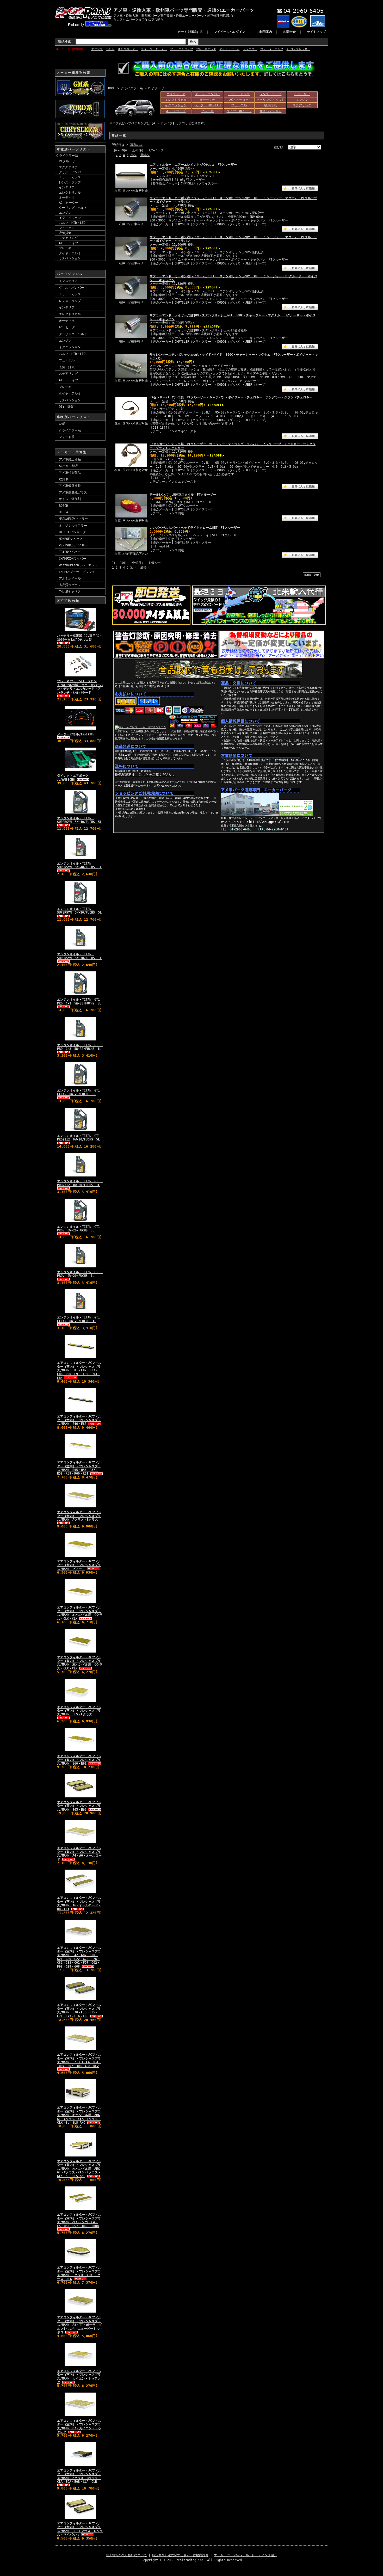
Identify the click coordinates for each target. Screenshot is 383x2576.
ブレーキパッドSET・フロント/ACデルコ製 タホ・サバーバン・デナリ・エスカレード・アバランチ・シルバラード (80, 687)
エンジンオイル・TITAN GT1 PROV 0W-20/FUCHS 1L (80, 1274)
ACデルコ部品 (69, 466)
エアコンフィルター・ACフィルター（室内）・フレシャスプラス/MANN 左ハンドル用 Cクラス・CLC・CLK (80, 1663)
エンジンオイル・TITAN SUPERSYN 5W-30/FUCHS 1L (79, 956)
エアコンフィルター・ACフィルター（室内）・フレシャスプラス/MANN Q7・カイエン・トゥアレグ (79, 2426)
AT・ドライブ (69, 243)
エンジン (65, 213)
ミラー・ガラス (70, 177)
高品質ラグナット (71, 585)
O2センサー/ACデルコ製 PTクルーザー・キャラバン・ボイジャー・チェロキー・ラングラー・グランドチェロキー (231, 397)
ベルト (110, 49)
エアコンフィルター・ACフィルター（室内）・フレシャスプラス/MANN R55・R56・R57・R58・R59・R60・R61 (79, 1468)
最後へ (145, 155)
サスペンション (70, 258)
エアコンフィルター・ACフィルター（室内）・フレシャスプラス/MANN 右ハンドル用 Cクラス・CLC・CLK (80, 1613)
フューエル (67, 228)
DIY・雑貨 (66, 407)
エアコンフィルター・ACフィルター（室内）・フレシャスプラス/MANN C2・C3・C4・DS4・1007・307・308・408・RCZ (79, 2060)
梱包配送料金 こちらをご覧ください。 (145, 775)
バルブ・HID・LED (72, 223)
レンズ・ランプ (70, 182)
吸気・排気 (67, 367)
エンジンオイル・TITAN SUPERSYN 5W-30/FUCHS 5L (79, 911)
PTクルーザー (69, 161)
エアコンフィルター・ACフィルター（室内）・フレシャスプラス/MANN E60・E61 (79, 1760)
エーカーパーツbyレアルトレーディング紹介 (245, 2555)
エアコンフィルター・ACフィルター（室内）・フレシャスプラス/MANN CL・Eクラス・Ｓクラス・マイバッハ (80, 2529)
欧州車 (64, 479)
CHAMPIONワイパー (72, 559)
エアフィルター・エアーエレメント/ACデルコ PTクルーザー (193, 165)
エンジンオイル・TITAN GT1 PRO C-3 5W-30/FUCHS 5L (80, 1001)
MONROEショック (71, 539)
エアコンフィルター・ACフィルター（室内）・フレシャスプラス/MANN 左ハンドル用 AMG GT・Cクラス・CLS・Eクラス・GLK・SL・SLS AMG (79, 2169)
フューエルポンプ (182, 49)
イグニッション (70, 218)
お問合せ (289, 32)
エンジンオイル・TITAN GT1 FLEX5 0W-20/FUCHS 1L (80, 1319)
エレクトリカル (70, 193)
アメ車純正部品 (70, 459)
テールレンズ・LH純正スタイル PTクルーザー (183, 495)
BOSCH (63, 506)
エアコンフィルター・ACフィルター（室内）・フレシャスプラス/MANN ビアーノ (79, 1565)
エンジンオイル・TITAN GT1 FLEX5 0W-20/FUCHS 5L (80, 1092)
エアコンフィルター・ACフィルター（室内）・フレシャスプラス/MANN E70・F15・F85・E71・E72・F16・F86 (79, 2010)
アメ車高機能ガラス (73, 492)
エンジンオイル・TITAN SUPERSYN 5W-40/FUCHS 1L (79, 865)
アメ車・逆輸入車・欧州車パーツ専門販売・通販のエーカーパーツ (184, 10)
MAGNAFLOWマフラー (73, 519)
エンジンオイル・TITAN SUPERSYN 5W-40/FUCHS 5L (79, 820)
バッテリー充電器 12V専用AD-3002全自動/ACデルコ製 (79, 638)
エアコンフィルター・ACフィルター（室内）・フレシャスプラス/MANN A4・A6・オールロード (79, 1854)
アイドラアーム (229, 49)
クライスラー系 (67, 156)
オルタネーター (128, 49)
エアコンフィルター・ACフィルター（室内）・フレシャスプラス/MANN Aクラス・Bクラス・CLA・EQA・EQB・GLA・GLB (79, 2476)
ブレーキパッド (206, 49)
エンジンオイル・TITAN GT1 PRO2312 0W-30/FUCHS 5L (80, 1138)
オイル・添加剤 (70, 499)
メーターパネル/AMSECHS (75, 734)
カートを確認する (190, 32)
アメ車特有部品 (70, 473)
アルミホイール (70, 578)
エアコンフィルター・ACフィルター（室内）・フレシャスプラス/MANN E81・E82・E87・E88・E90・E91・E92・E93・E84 (79, 1370)
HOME (112, 88)
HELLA (63, 512)
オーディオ (67, 198)
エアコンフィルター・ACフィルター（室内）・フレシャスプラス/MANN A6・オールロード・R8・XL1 (79, 1903)
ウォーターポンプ (272, 49)
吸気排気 (65, 233)
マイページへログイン (230, 32)
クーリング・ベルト (73, 208)
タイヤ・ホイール (239, 111)
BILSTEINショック (72, 532)
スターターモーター (154, 49)
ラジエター (250, 49)
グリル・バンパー (71, 172)
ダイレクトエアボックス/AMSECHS (73, 778)
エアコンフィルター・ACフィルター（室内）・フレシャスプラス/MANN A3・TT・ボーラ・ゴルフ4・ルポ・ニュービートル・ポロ (80, 2325)
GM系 (62, 424)
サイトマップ (316, 32)
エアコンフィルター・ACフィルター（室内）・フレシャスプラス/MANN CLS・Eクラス (79, 1711)
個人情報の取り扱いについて (126, 2555)
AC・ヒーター (69, 203)
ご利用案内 (264, 32)
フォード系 (67, 437)
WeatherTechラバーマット (78, 565)
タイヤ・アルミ (70, 253)
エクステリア (68, 167)
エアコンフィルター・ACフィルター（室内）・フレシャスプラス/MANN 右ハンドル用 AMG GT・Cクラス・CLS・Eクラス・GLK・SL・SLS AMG (79, 2115)
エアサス (97, 49)
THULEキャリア (70, 592)
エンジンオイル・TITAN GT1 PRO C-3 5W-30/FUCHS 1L (80, 1047)
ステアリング (68, 238)
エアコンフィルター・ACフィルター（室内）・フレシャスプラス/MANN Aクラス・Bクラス (79, 1516)
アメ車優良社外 (70, 486)
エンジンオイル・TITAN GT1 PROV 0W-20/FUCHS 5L (80, 1229)
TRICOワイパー (70, 552)
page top (312, 575)
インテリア (67, 187)
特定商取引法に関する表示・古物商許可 (180, 2555)
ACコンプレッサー (298, 49)
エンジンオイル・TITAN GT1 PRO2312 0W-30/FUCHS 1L (80, 1183)
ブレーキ (65, 248)
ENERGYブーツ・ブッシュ (77, 572)
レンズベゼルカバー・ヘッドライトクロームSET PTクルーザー (195, 528)
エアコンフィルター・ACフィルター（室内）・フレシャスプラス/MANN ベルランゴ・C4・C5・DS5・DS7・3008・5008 (79, 2220)
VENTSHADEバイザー (73, 545)
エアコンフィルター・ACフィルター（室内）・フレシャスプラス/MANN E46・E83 (79, 1420)
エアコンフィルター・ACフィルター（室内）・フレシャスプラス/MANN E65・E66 (79, 1806)
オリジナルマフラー (73, 526)
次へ (133, 155)
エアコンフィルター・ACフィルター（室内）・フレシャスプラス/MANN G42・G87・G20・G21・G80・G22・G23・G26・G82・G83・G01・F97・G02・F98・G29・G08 (79, 1957)
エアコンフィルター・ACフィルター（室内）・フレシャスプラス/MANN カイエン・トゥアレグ (79, 2377)
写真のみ (136, 145)
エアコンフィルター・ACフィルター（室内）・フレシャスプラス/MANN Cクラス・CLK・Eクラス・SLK (79, 2273)
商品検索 (64, 42)
